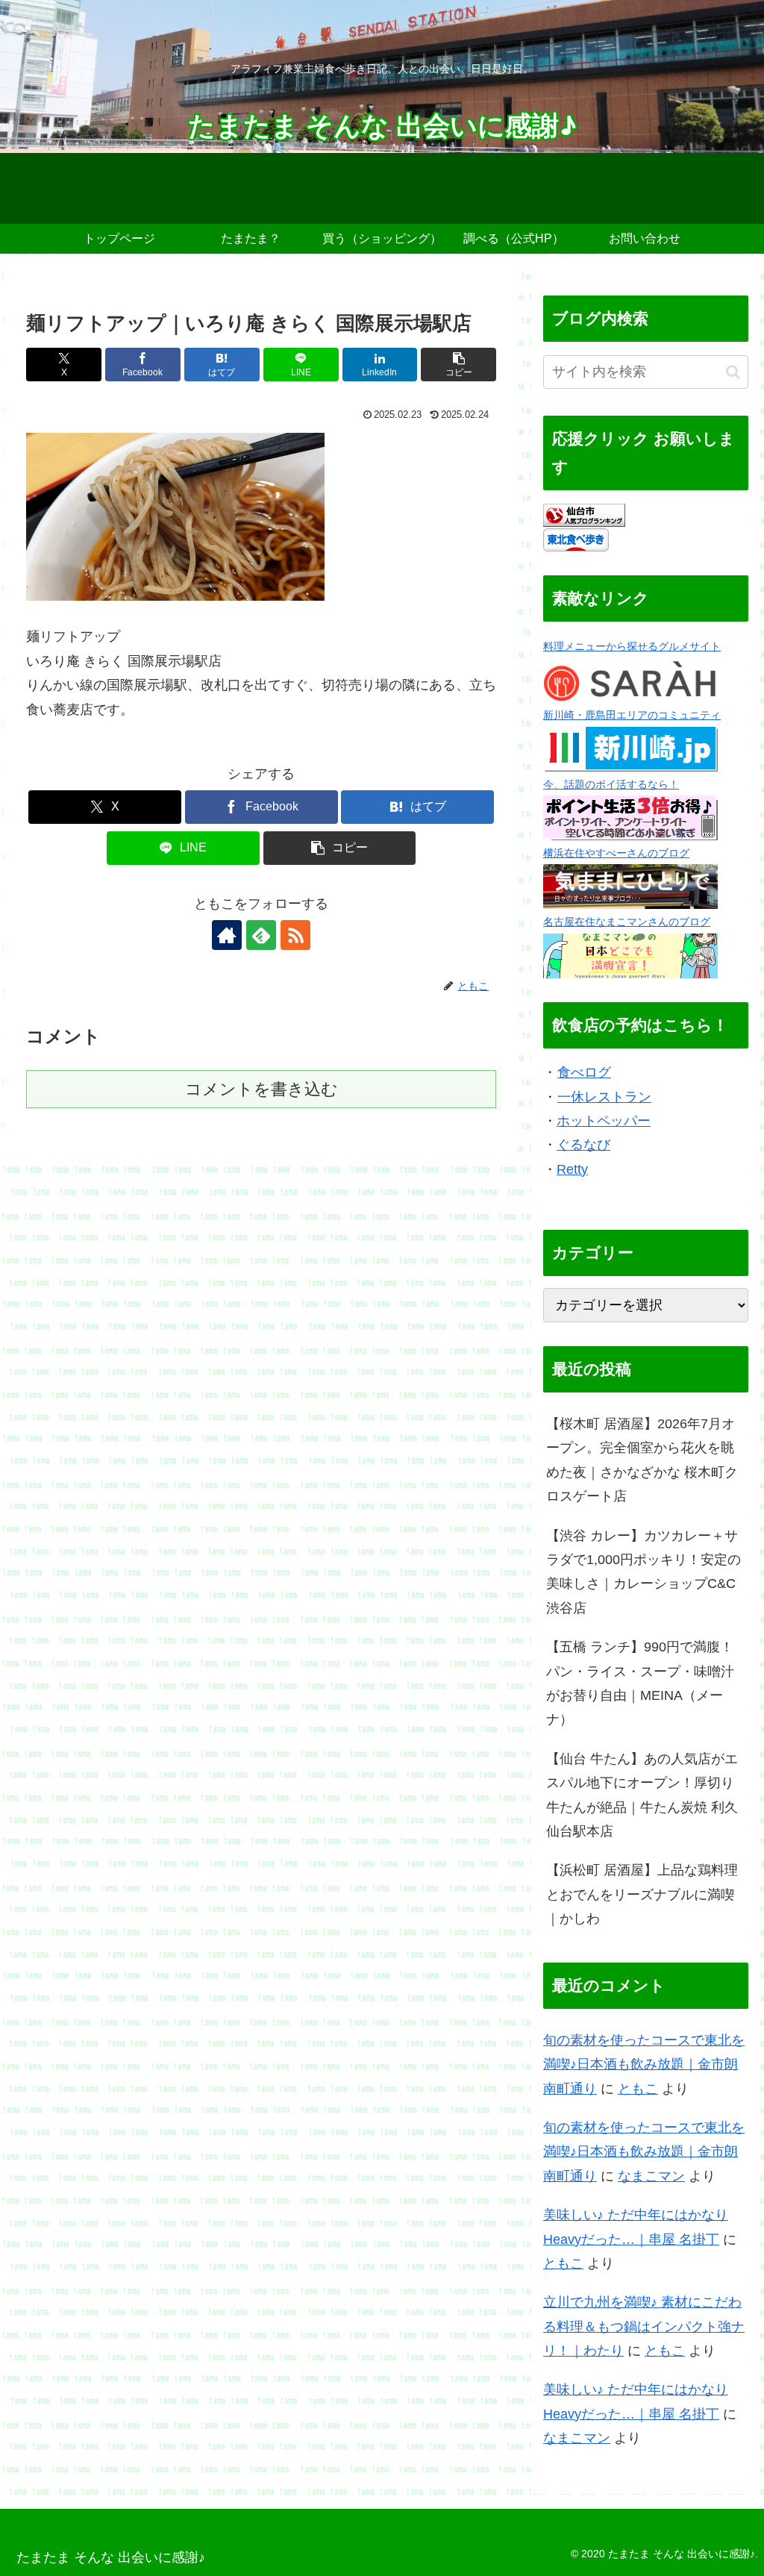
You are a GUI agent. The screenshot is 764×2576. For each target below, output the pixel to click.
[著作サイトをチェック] (227, 935)
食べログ (584, 1072)
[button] (458, 365)
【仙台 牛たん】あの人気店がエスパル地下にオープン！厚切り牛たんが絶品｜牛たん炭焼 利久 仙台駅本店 (642, 1795)
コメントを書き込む (262, 1089)
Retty (572, 1169)
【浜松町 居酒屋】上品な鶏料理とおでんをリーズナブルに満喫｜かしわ (642, 1894)
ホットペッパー (604, 1121)
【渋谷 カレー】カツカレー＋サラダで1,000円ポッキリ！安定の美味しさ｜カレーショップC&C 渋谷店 (644, 1572)
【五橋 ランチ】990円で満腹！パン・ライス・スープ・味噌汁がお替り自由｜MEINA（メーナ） (640, 1683)
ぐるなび (583, 1145)
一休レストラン (604, 1097)
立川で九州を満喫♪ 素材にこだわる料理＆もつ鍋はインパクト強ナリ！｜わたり (644, 2326)
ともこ (638, 2089)
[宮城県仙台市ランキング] (584, 514)
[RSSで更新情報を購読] (295, 935)
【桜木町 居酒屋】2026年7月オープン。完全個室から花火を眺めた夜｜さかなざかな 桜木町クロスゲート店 (642, 1460)
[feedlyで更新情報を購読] (261, 935)
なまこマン (651, 2176)
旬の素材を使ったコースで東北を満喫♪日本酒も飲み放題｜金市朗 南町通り (644, 2064)
